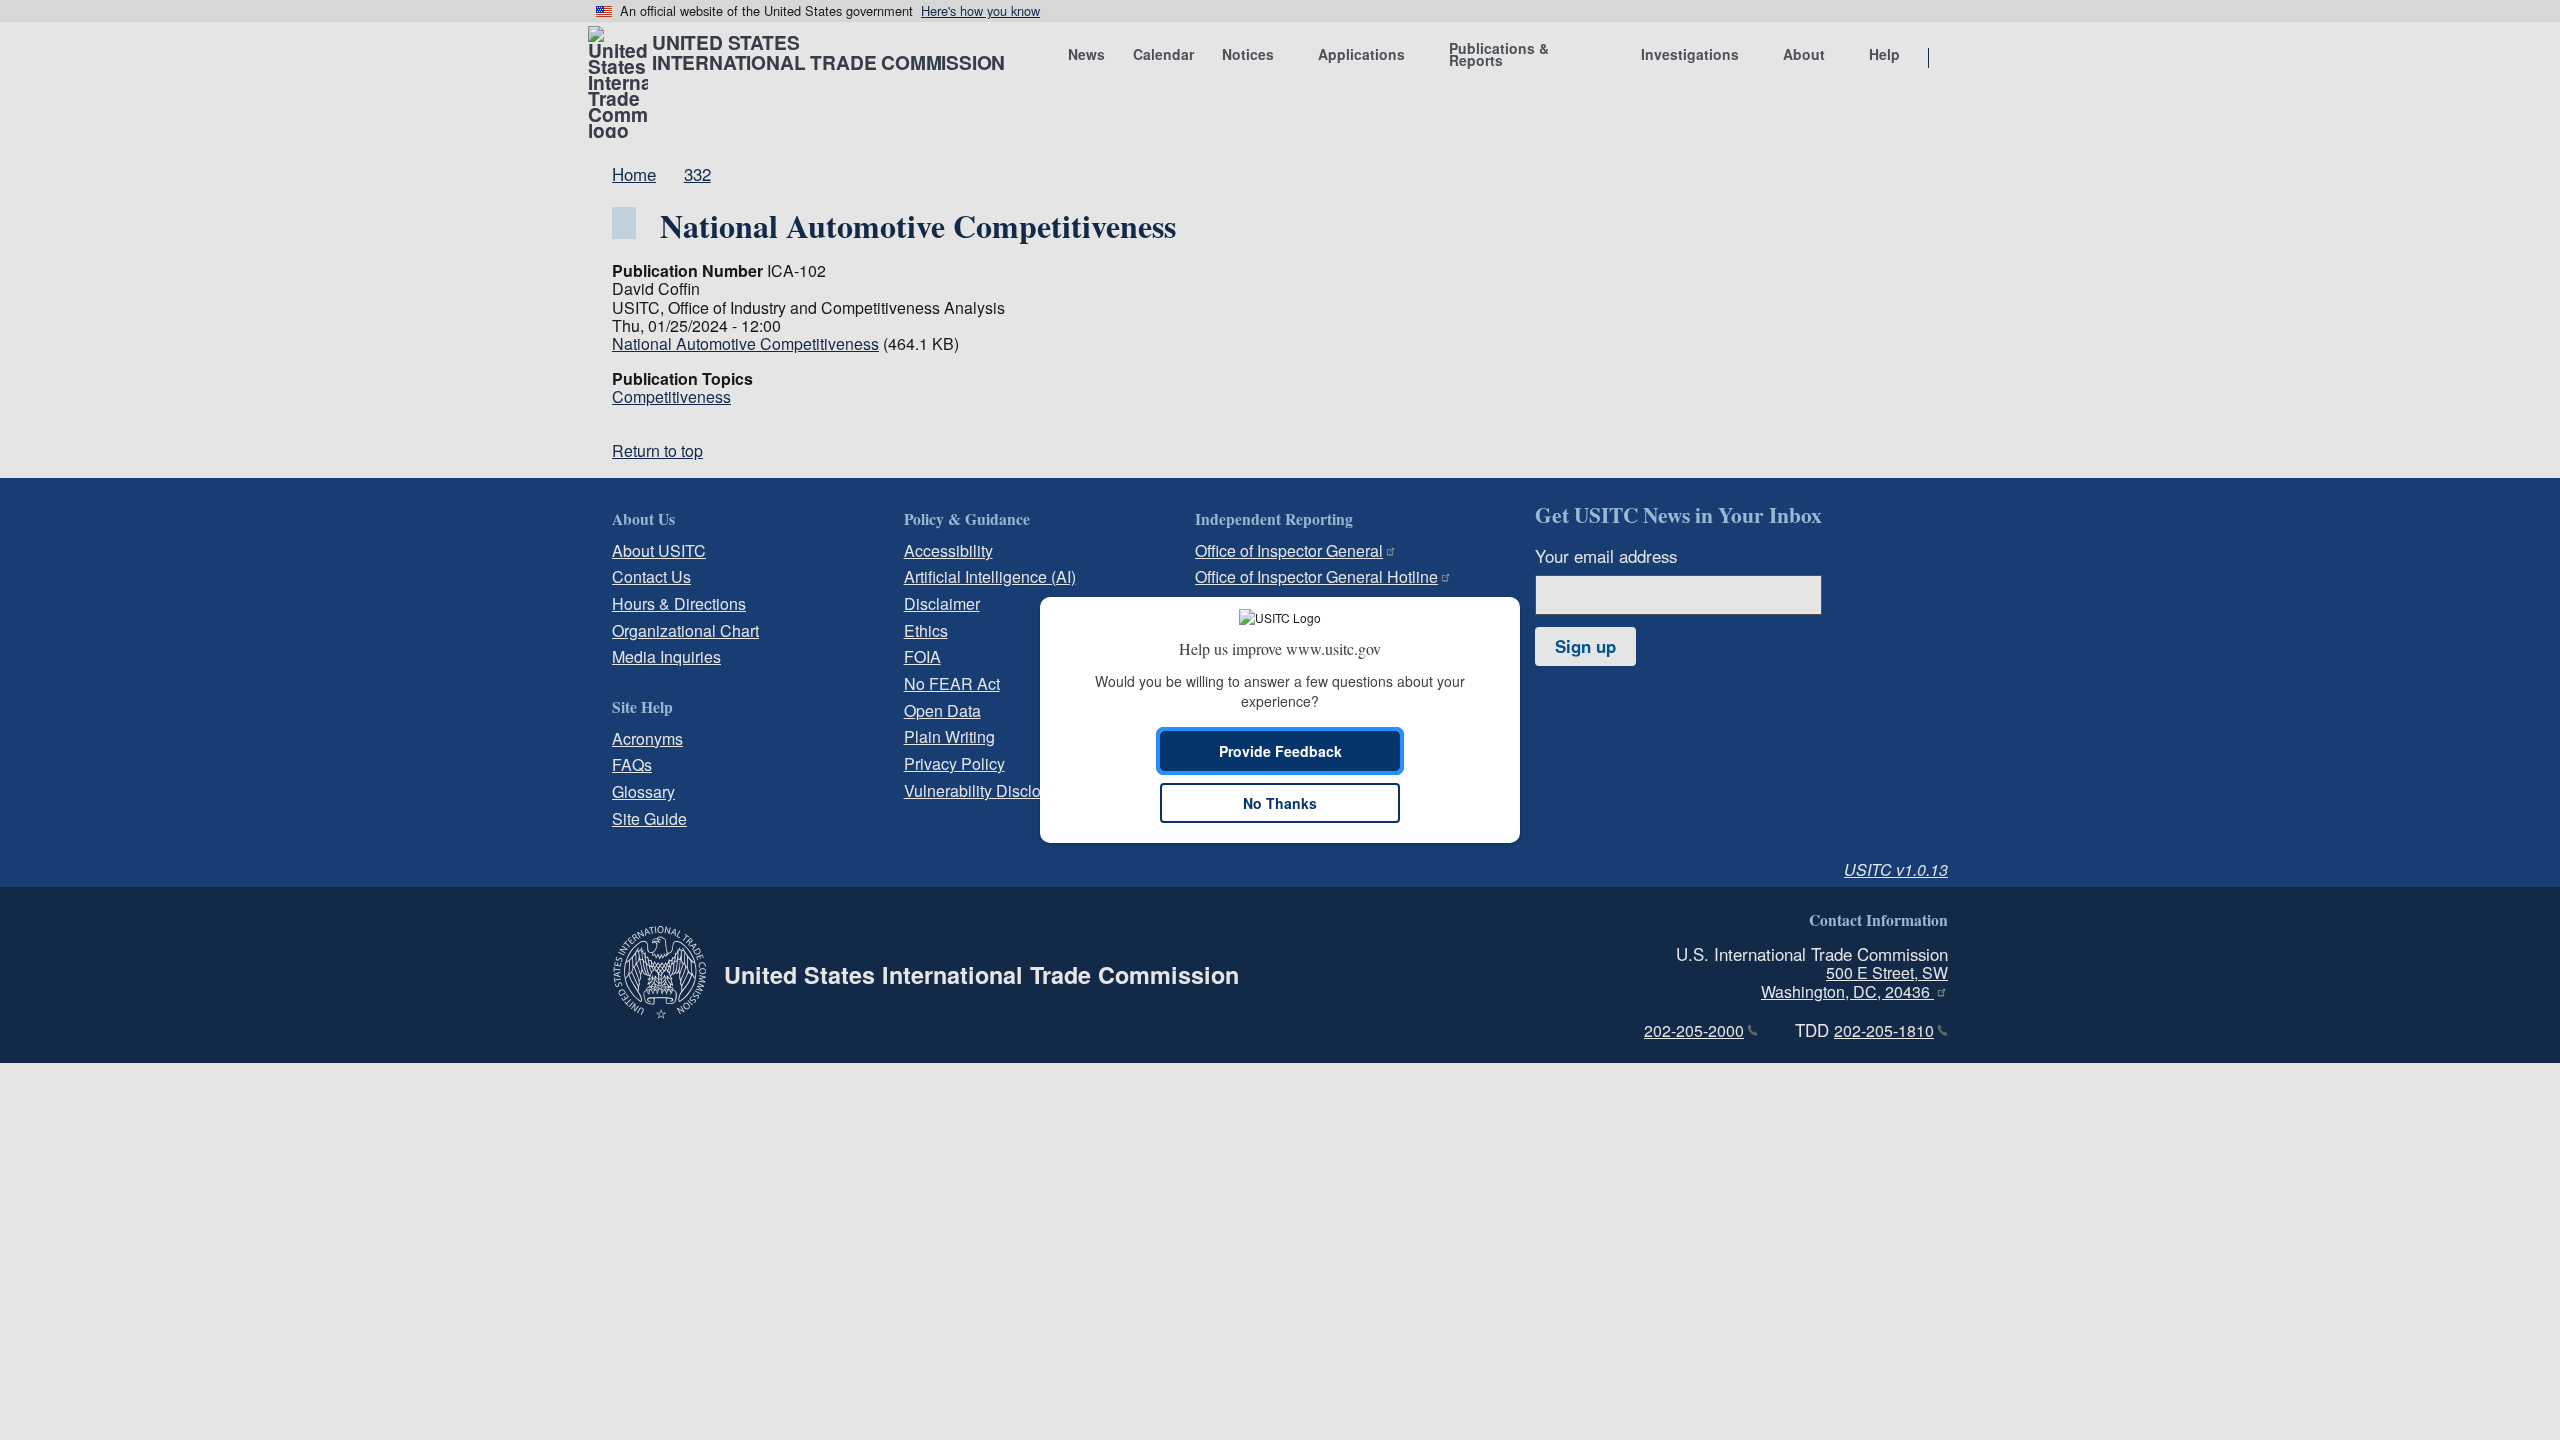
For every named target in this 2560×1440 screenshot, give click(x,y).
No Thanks (1280, 803)
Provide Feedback (1280, 751)
